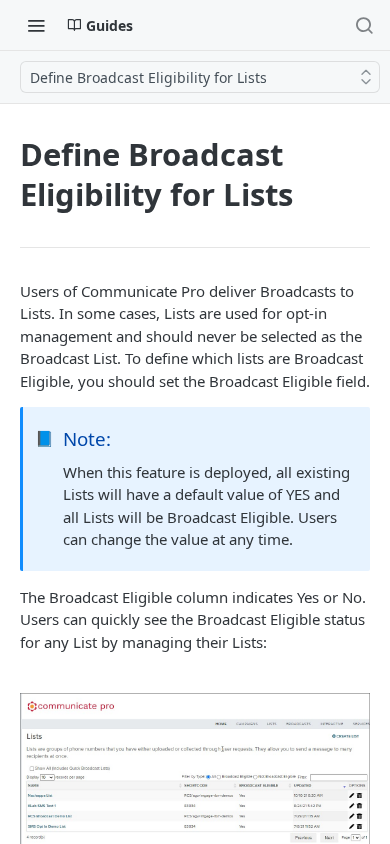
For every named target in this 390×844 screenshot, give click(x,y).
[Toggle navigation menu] (36, 25)
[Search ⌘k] (364, 25)
